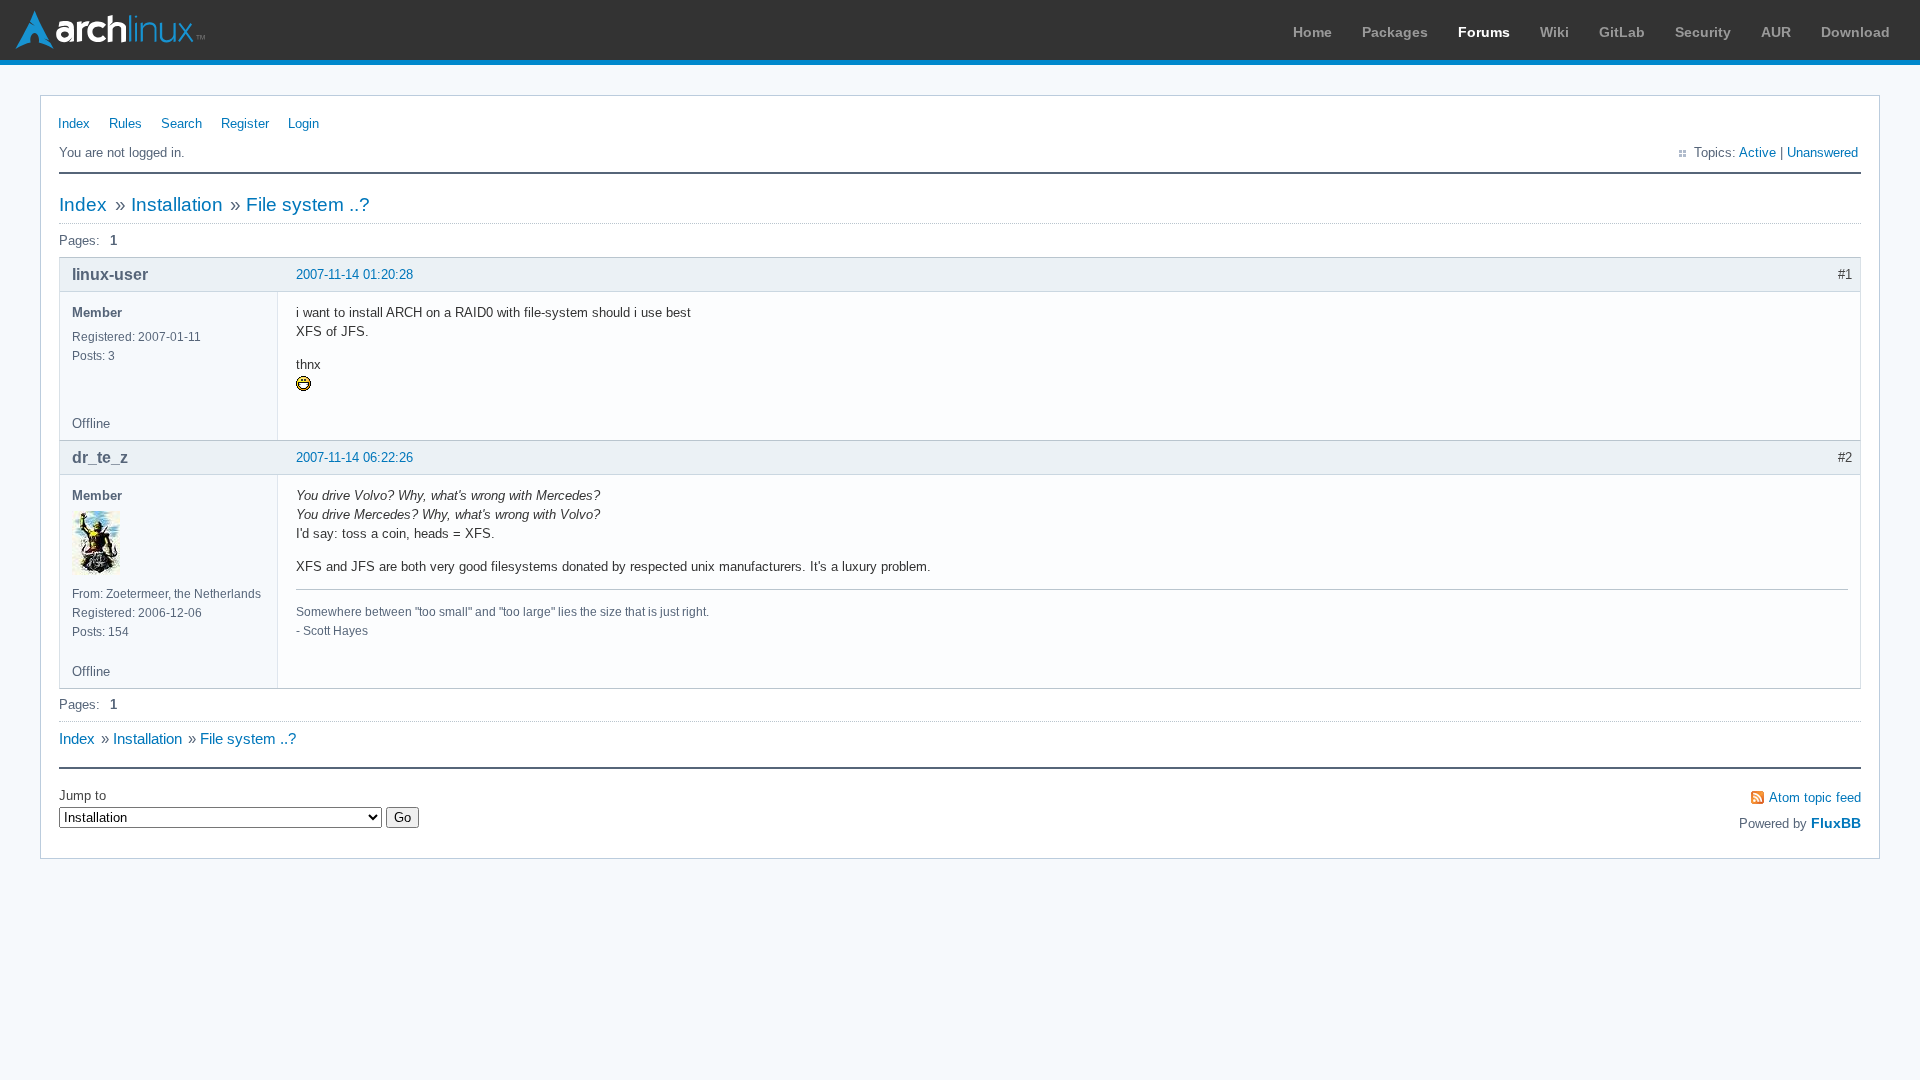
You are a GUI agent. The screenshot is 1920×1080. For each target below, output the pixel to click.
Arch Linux (110, 30)
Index (74, 123)
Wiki (1554, 32)
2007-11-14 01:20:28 (354, 274)
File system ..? (308, 204)
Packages (1395, 32)
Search (181, 123)
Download (1855, 32)
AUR (1776, 32)
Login (303, 123)
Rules (125, 123)
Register (245, 123)
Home (1312, 32)
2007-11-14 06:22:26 (354, 457)
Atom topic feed (1815, 797)
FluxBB (1836, 823)
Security (1703, 32)
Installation (177, 204)
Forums (1484, 32)
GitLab (1622, 32)
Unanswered (1822, 152)
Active (1757, 152)
